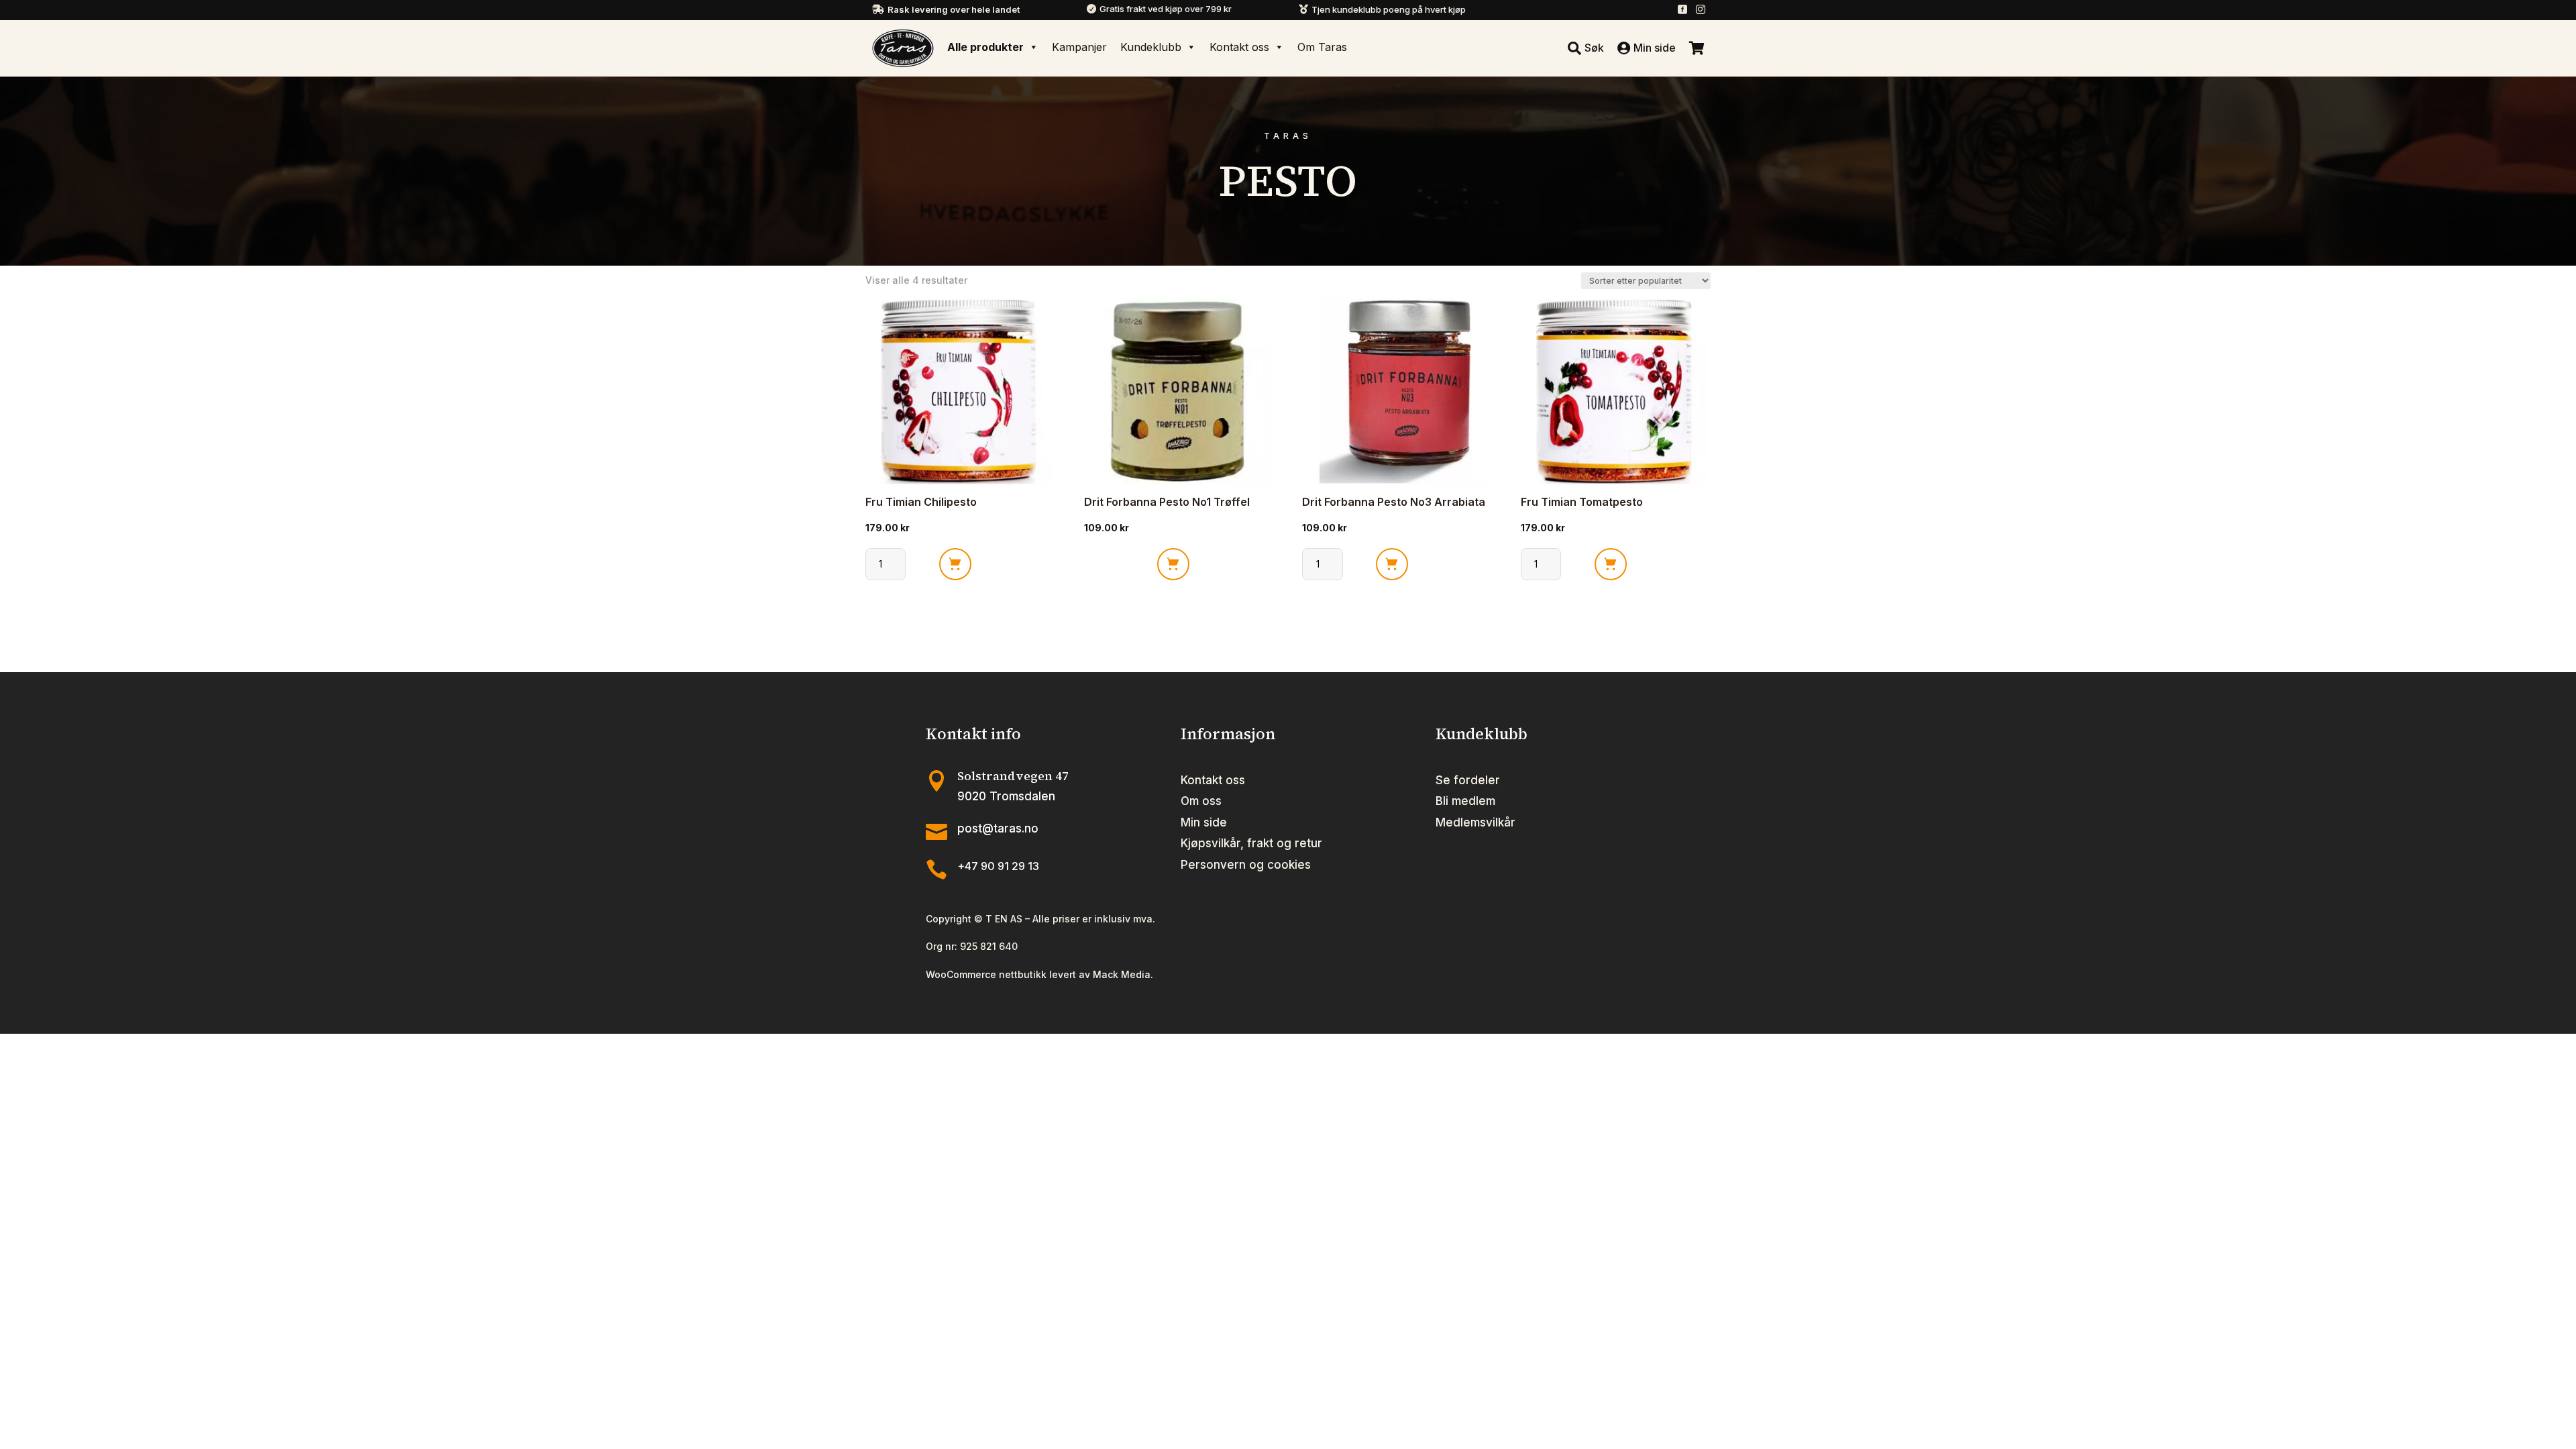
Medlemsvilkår (1475, 822)
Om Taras (1322, 47)
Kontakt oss (1239, 47)
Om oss (1201, 801)
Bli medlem (1465, 801)
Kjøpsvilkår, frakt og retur (1251, 843)
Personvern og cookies (1246, 865)
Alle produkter (985, 47)
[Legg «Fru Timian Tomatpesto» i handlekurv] (1611, 564)
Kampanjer (1079, 47)
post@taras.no (998, 828)
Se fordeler (1468, 780)
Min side (1204, 822)
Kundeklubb (1151, 47)
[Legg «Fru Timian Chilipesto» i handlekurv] (955, 564)
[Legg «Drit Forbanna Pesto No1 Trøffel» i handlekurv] (1173, 564)
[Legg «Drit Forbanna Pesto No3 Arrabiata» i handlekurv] (1392, 564)
